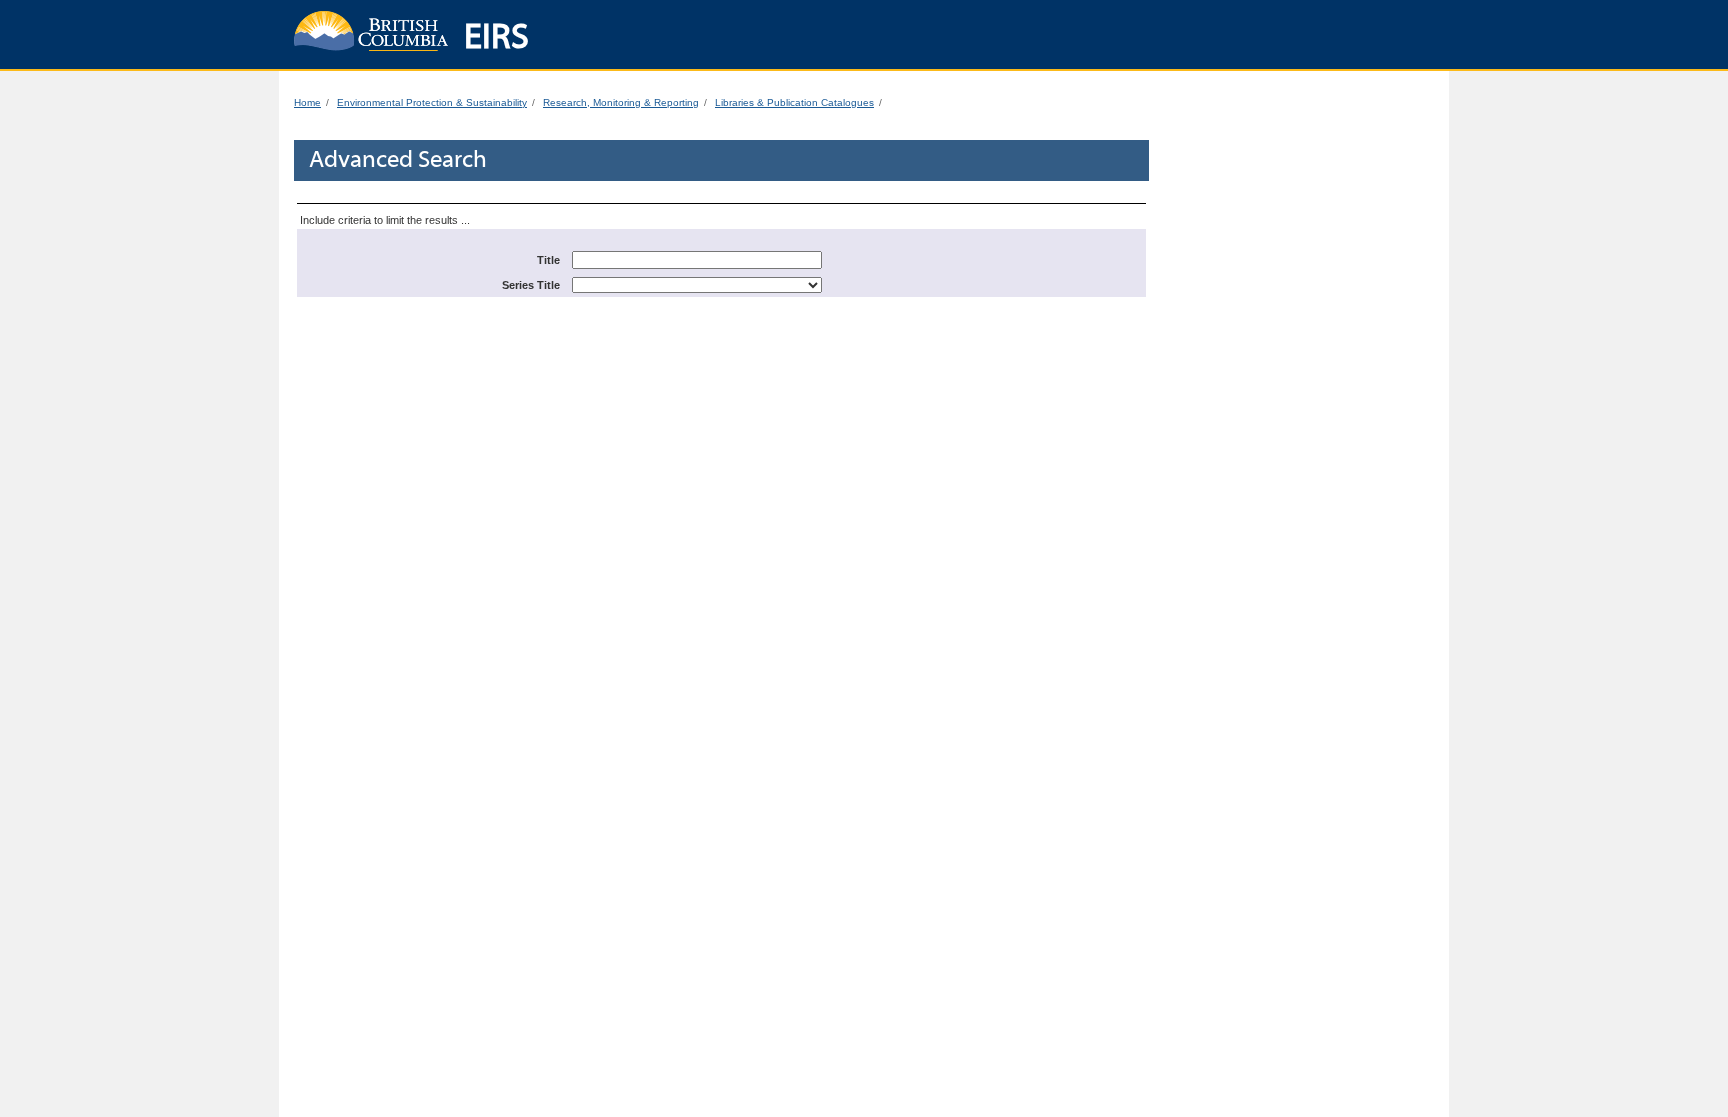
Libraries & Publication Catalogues (794, 102)
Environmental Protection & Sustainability (432, 102)
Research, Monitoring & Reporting (621, 102)
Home (307, 102)
